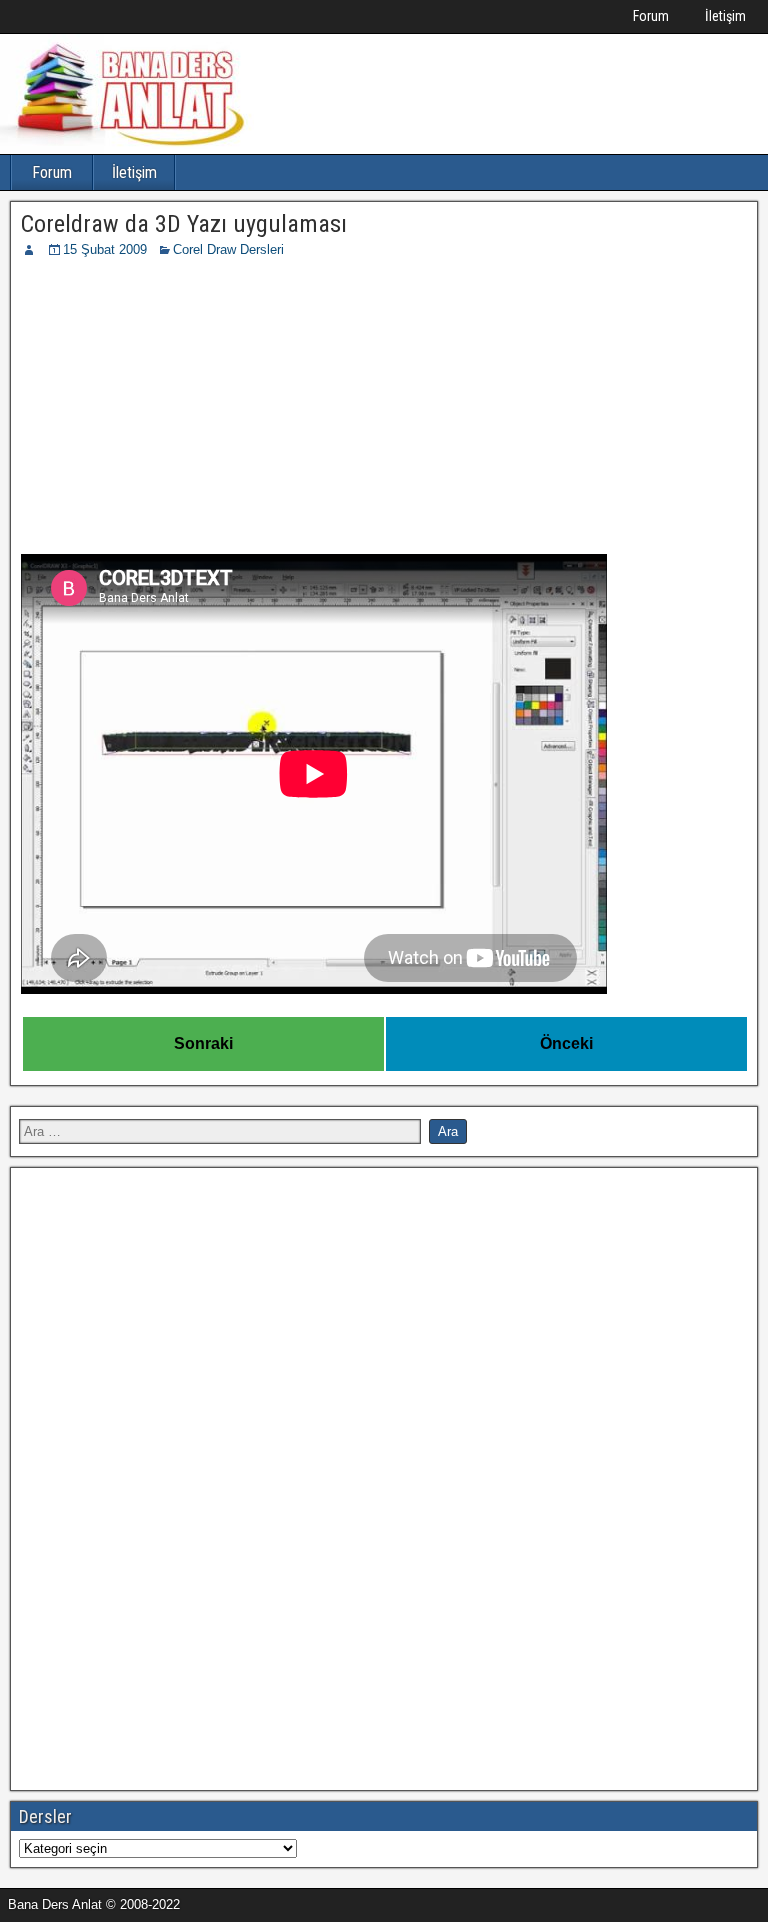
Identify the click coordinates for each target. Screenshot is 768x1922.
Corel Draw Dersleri (228, 249)
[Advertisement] (384, 410)
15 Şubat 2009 (105, 249)
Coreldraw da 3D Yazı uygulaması (184, 224)
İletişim (725, 16)
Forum (651, 16)
